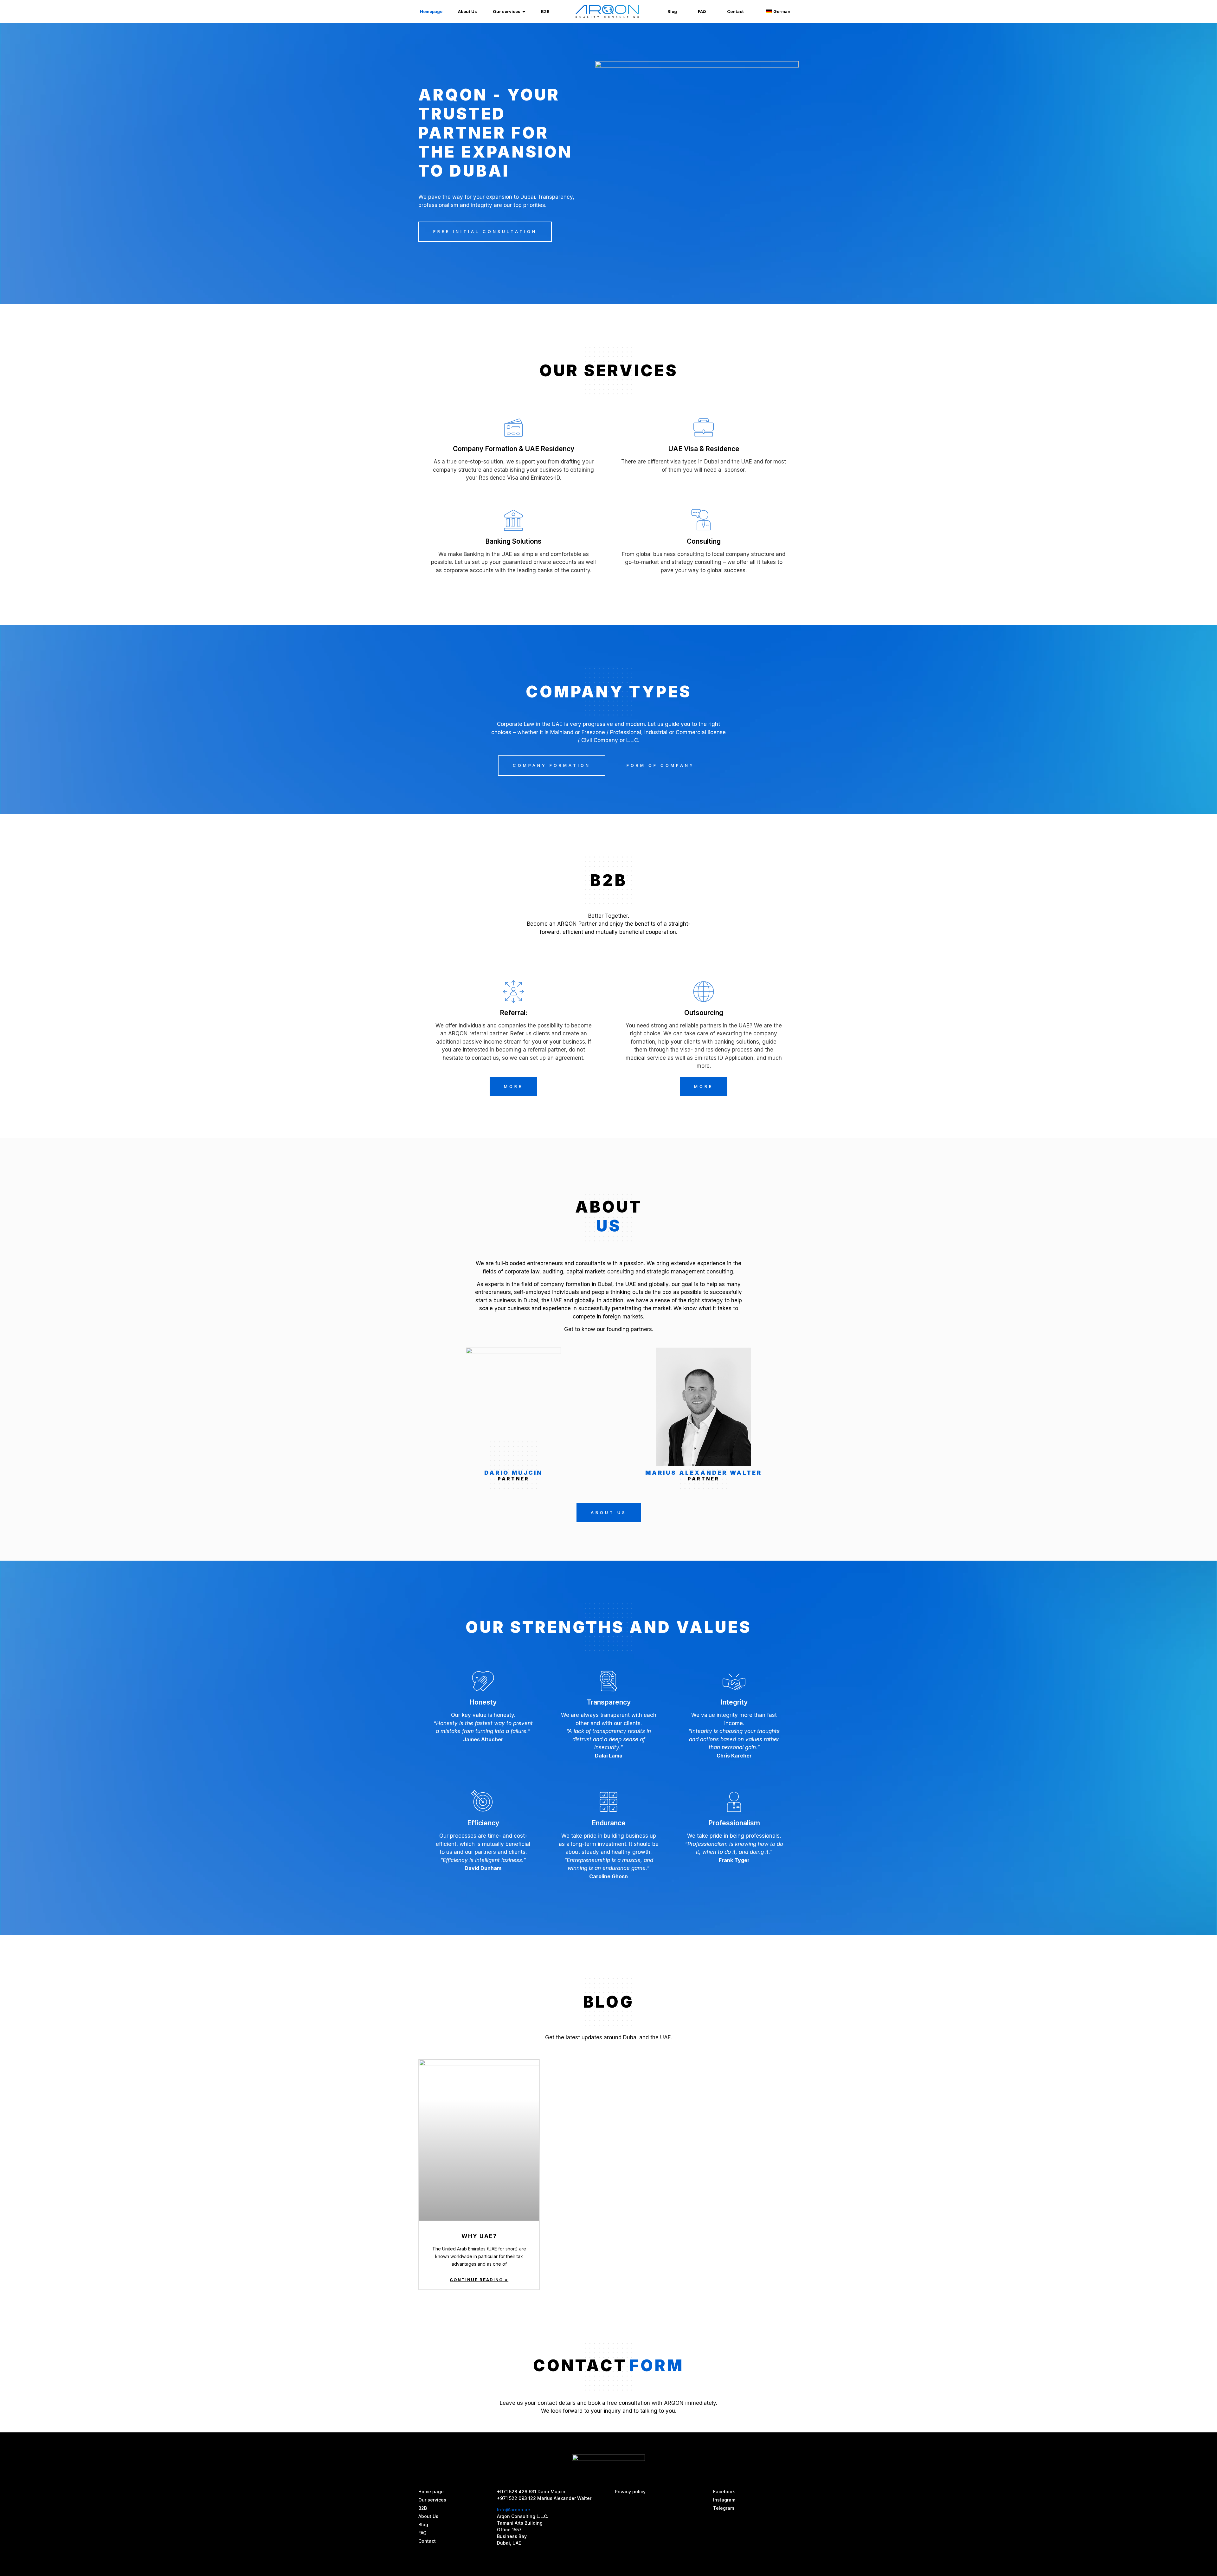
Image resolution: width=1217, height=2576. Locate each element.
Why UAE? (479, 2236)
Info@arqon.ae (514, 2510)
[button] (485, 232)
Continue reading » (479, 2280)
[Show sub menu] (524, 12)
